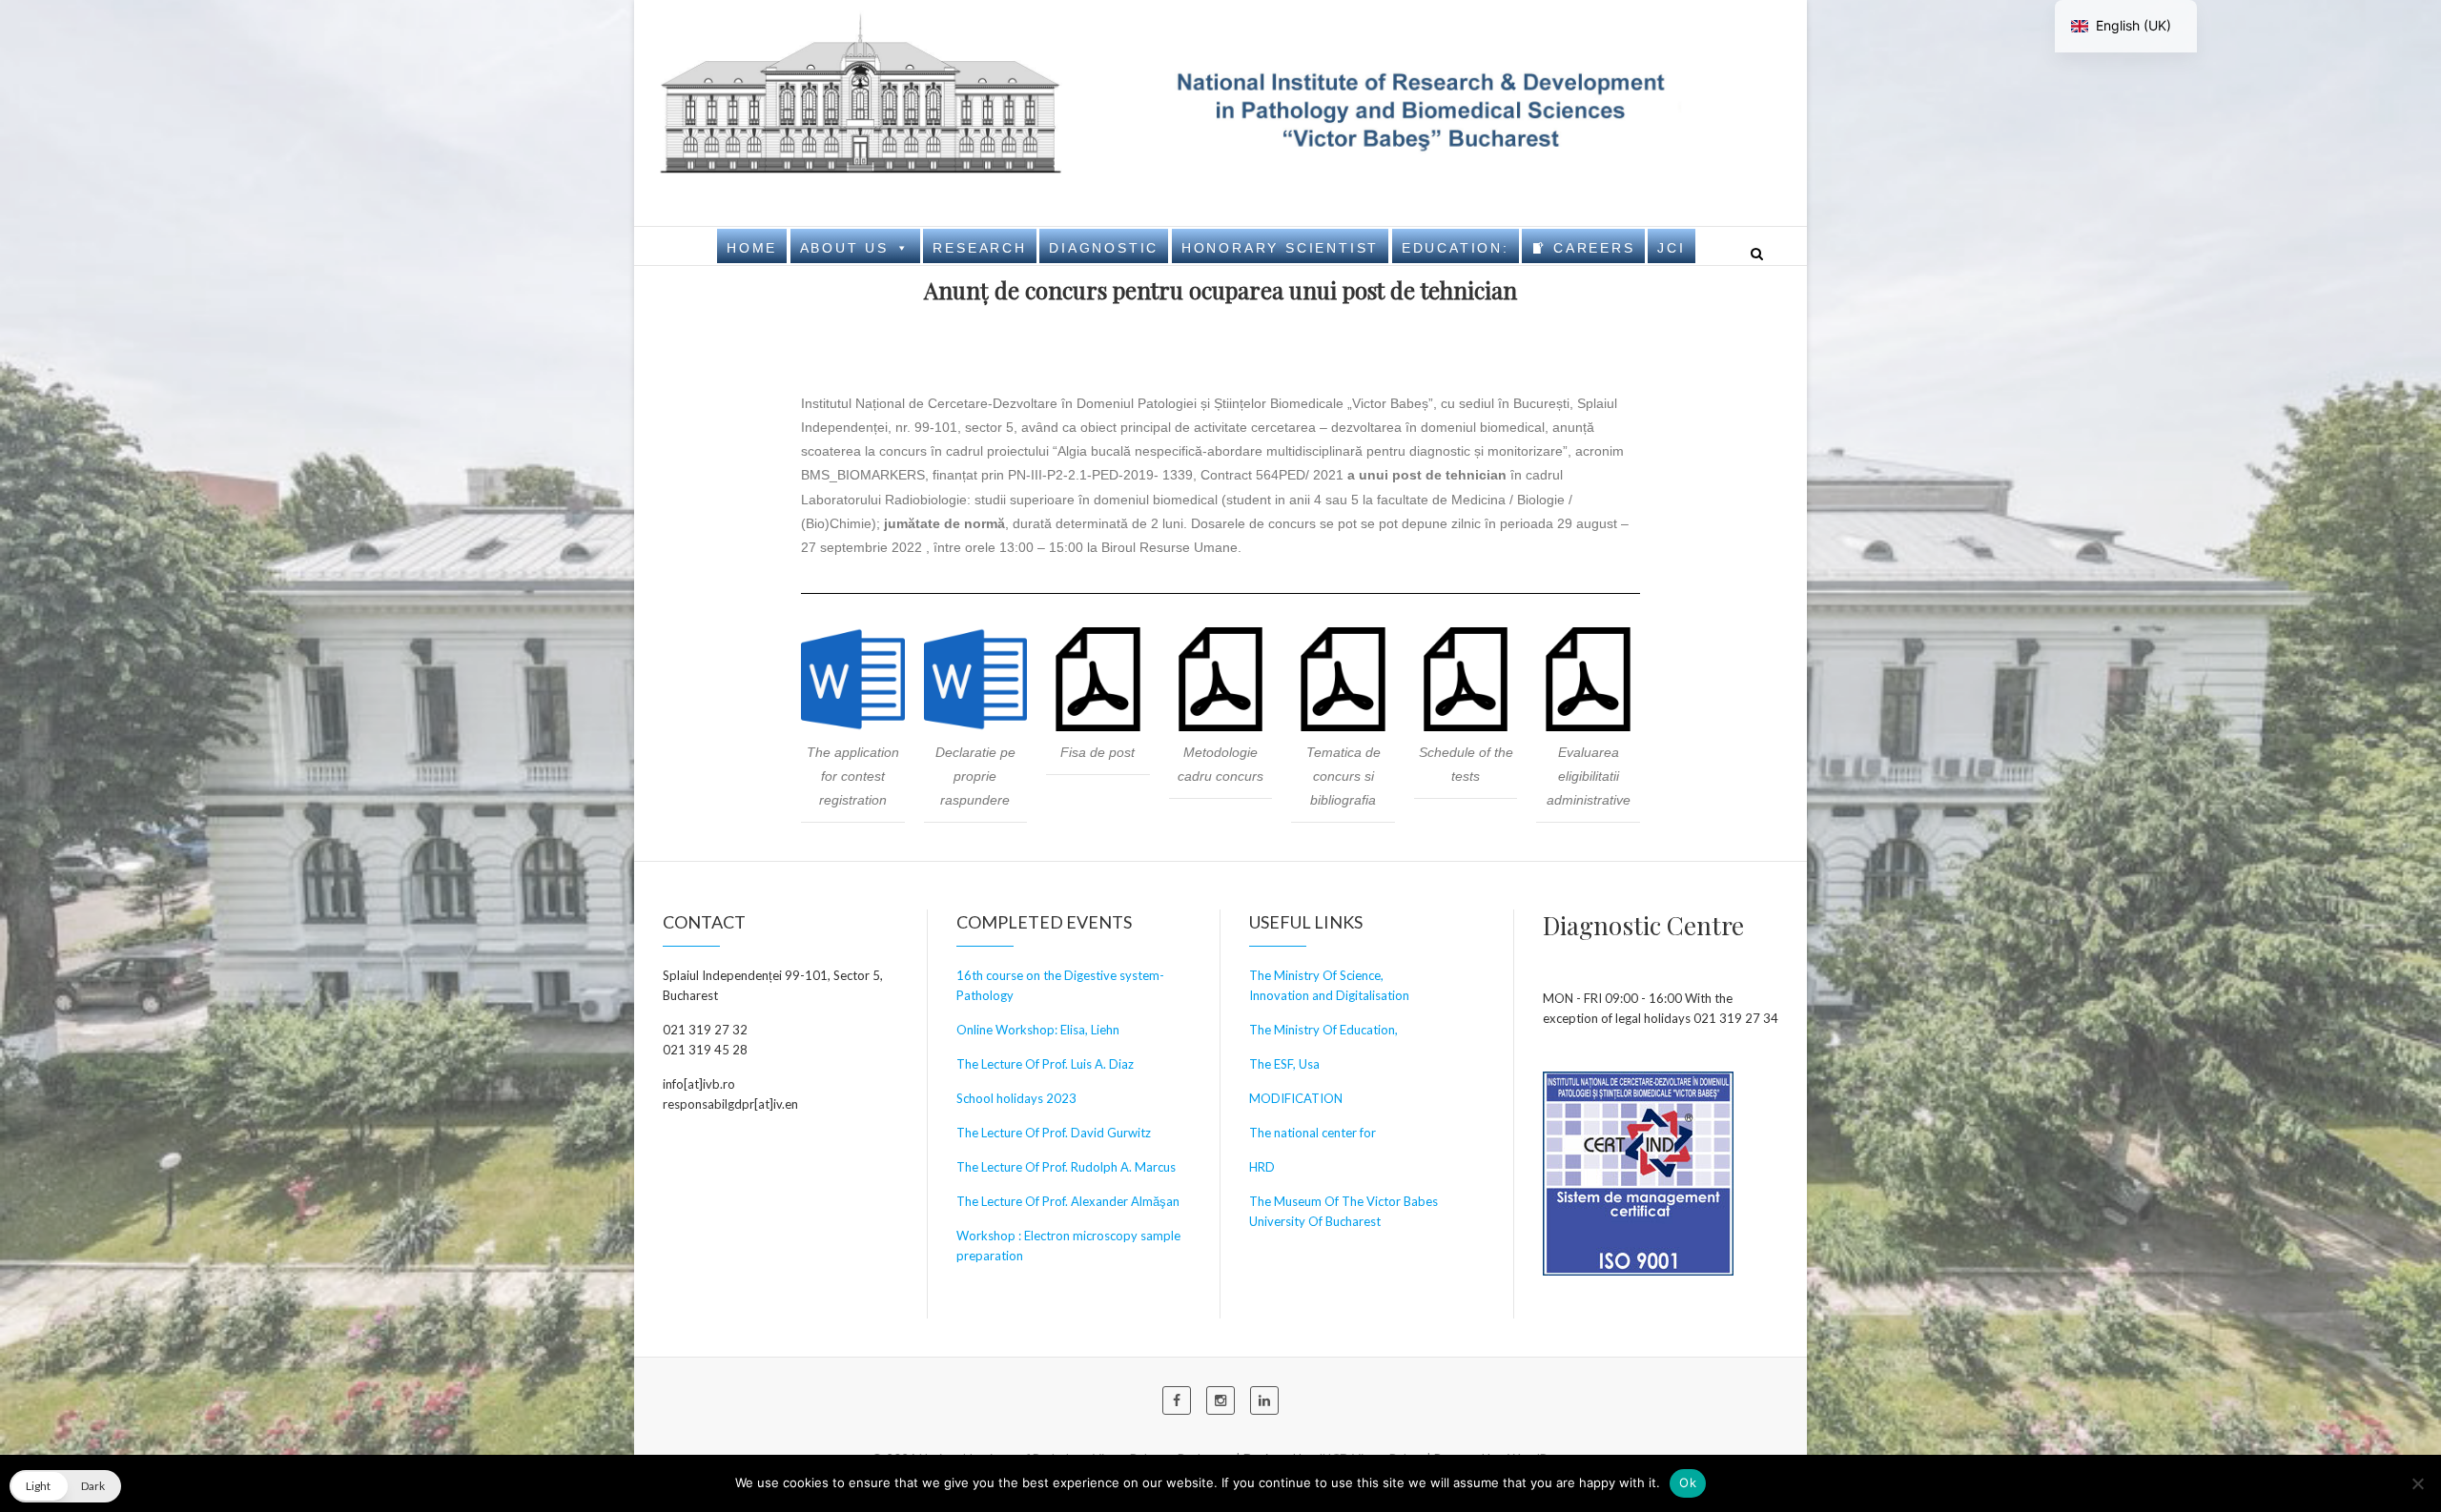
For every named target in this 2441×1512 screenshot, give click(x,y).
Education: (1456, 248)
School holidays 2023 (1016, 1098)
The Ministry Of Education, (1323, 1030)
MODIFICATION (1296, 1098)
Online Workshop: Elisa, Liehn (1038, 1030)
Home (752, 248)
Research (979, 248)
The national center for (1313, 1133)
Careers (1594, 248)
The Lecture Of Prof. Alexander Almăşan (1068, 1201)
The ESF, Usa (1284, 1064)
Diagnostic (1104, 248)
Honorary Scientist (1280, 248)
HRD (1262, 1167)
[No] (2417, 1483)
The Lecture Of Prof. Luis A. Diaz (1045, 1064)
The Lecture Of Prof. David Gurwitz (1054, 1133)
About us (844, 248)
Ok (1688, 1482)
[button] (65, 1486)
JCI (1671, 248)
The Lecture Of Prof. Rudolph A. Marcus (1066, 1167)
